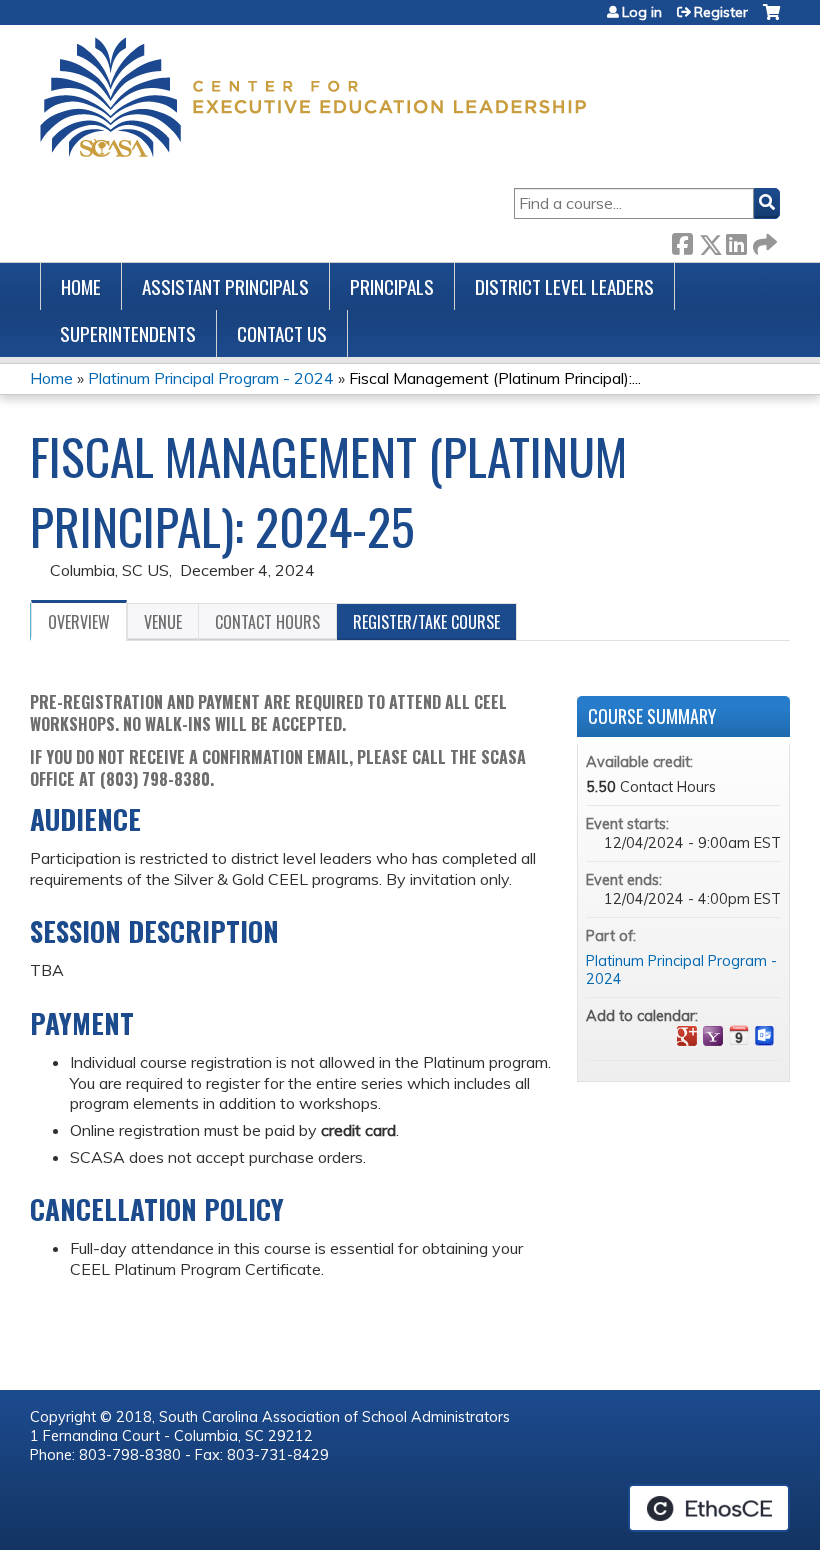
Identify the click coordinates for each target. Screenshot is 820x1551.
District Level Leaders (564, 286)
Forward (763, 240)
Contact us (282, 333)
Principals (392, 286)
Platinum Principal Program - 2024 (211, 378)
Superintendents (128, 333)
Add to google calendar (687, 1036)
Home (81, 286)
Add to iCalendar (739, 1035)
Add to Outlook (765, 1036)
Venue (163, 622)
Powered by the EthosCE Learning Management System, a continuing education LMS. (709, 1508)
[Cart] (771, 19)
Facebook (682, 240)
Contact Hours (267, 622)
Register (721, 12)
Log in (642, 12)
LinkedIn (736, 240)
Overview (79, 622)
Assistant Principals (225, 286)
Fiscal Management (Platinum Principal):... (495, 378)
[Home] (313, 97)
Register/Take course (426, 622)
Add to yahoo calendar (713, 1036)
